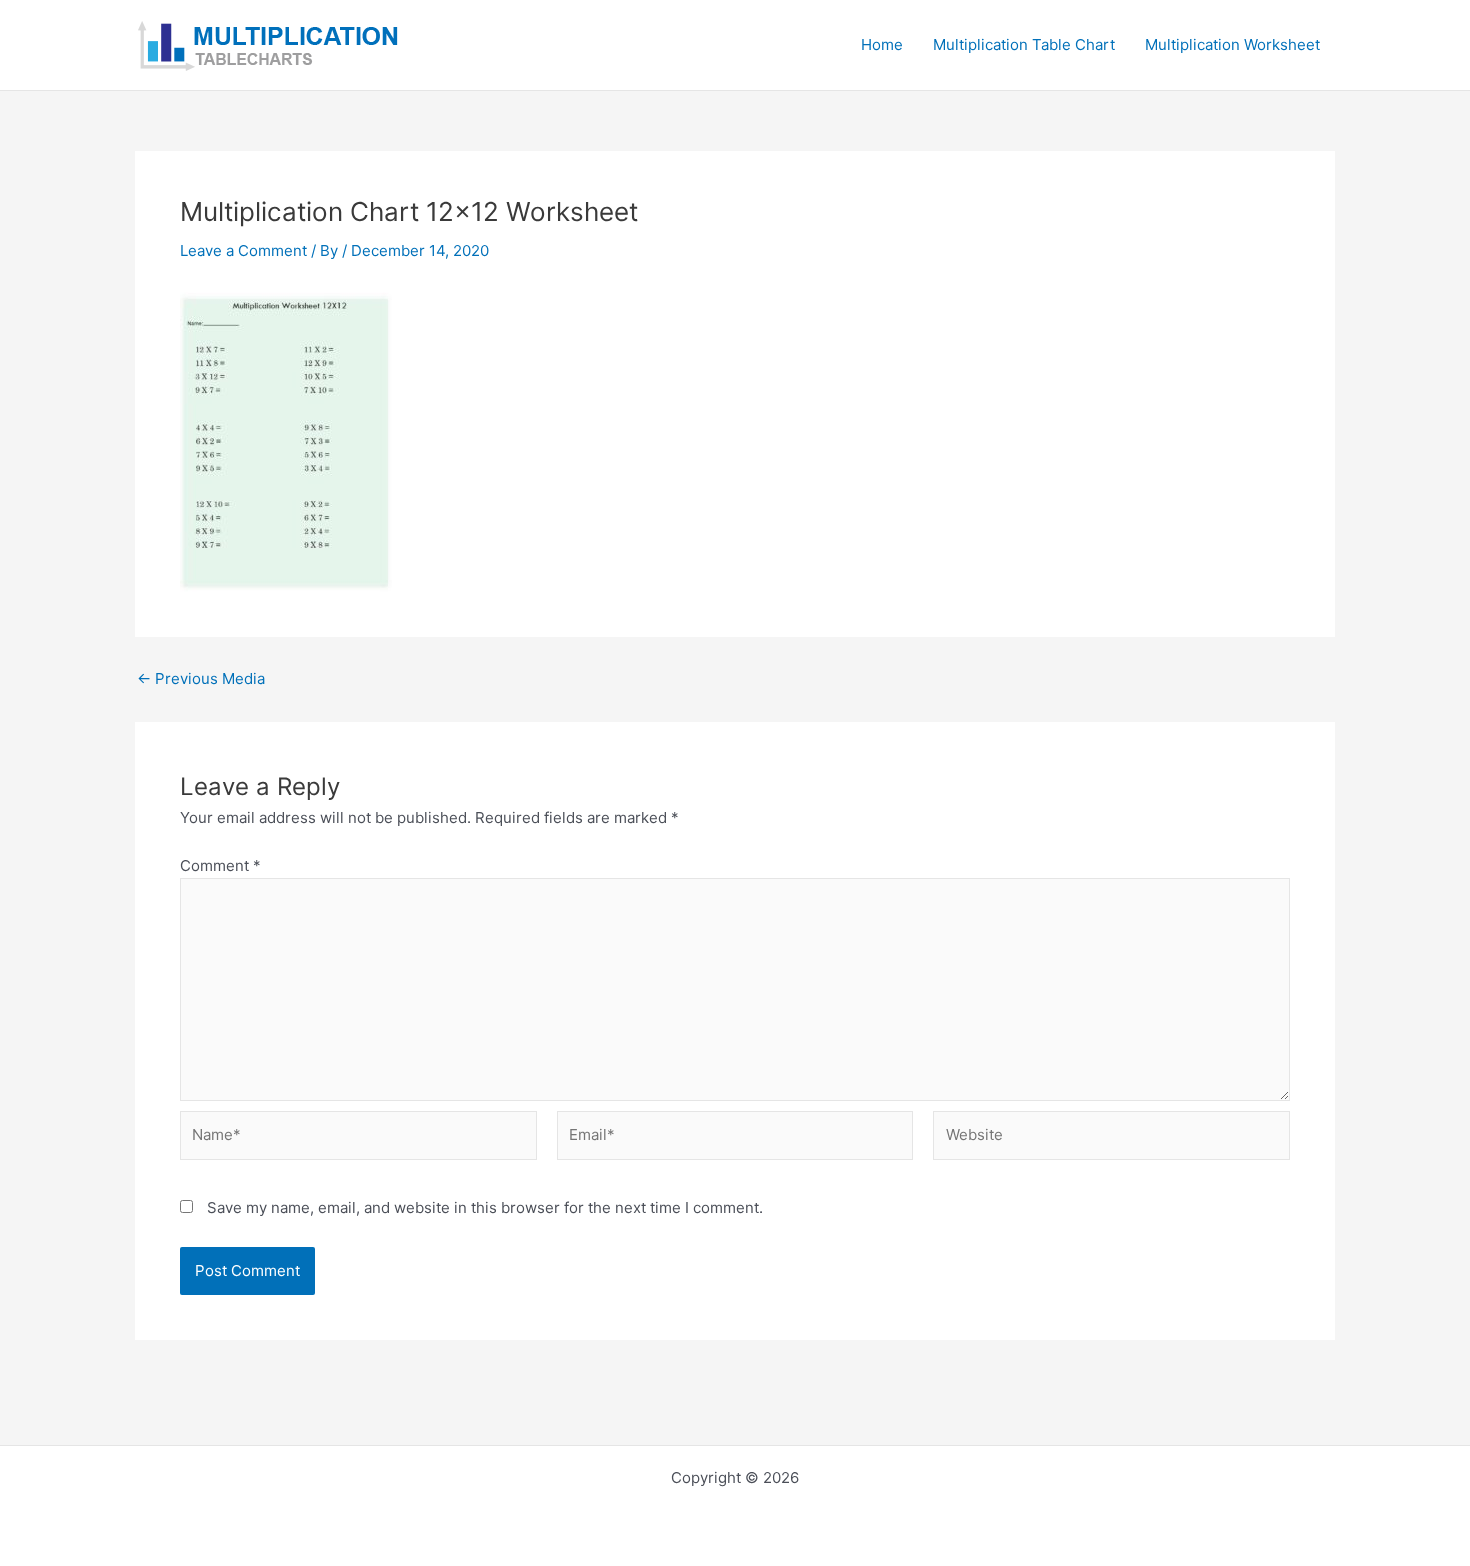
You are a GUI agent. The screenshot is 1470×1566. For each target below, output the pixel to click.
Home (882, 44)
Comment (220, 865)
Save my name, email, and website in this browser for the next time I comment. (485, 1207)
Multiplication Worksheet (1232, 44)
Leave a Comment (243, 250)
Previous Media (201, 678)
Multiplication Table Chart (1024, 44)
